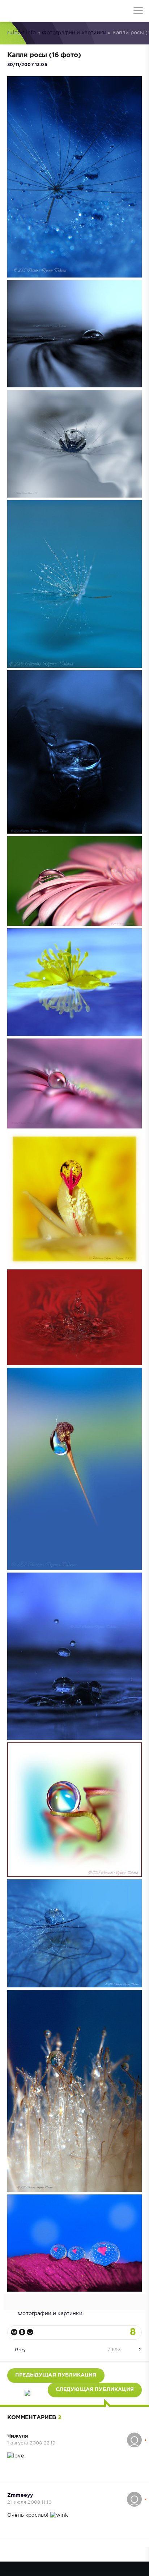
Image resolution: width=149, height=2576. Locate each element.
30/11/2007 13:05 (27, 65)
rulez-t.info (22, 33)
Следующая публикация (95, 2390)
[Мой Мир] (30, 2332)
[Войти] (33, 11)
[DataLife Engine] (11, 11)
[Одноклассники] (22, 2332)
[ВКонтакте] (14, 2332)
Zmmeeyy (20, 2495)
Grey (20, 2350)
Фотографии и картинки (74, 33)
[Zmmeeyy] (134, 2495)
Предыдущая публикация (56, 2375)
